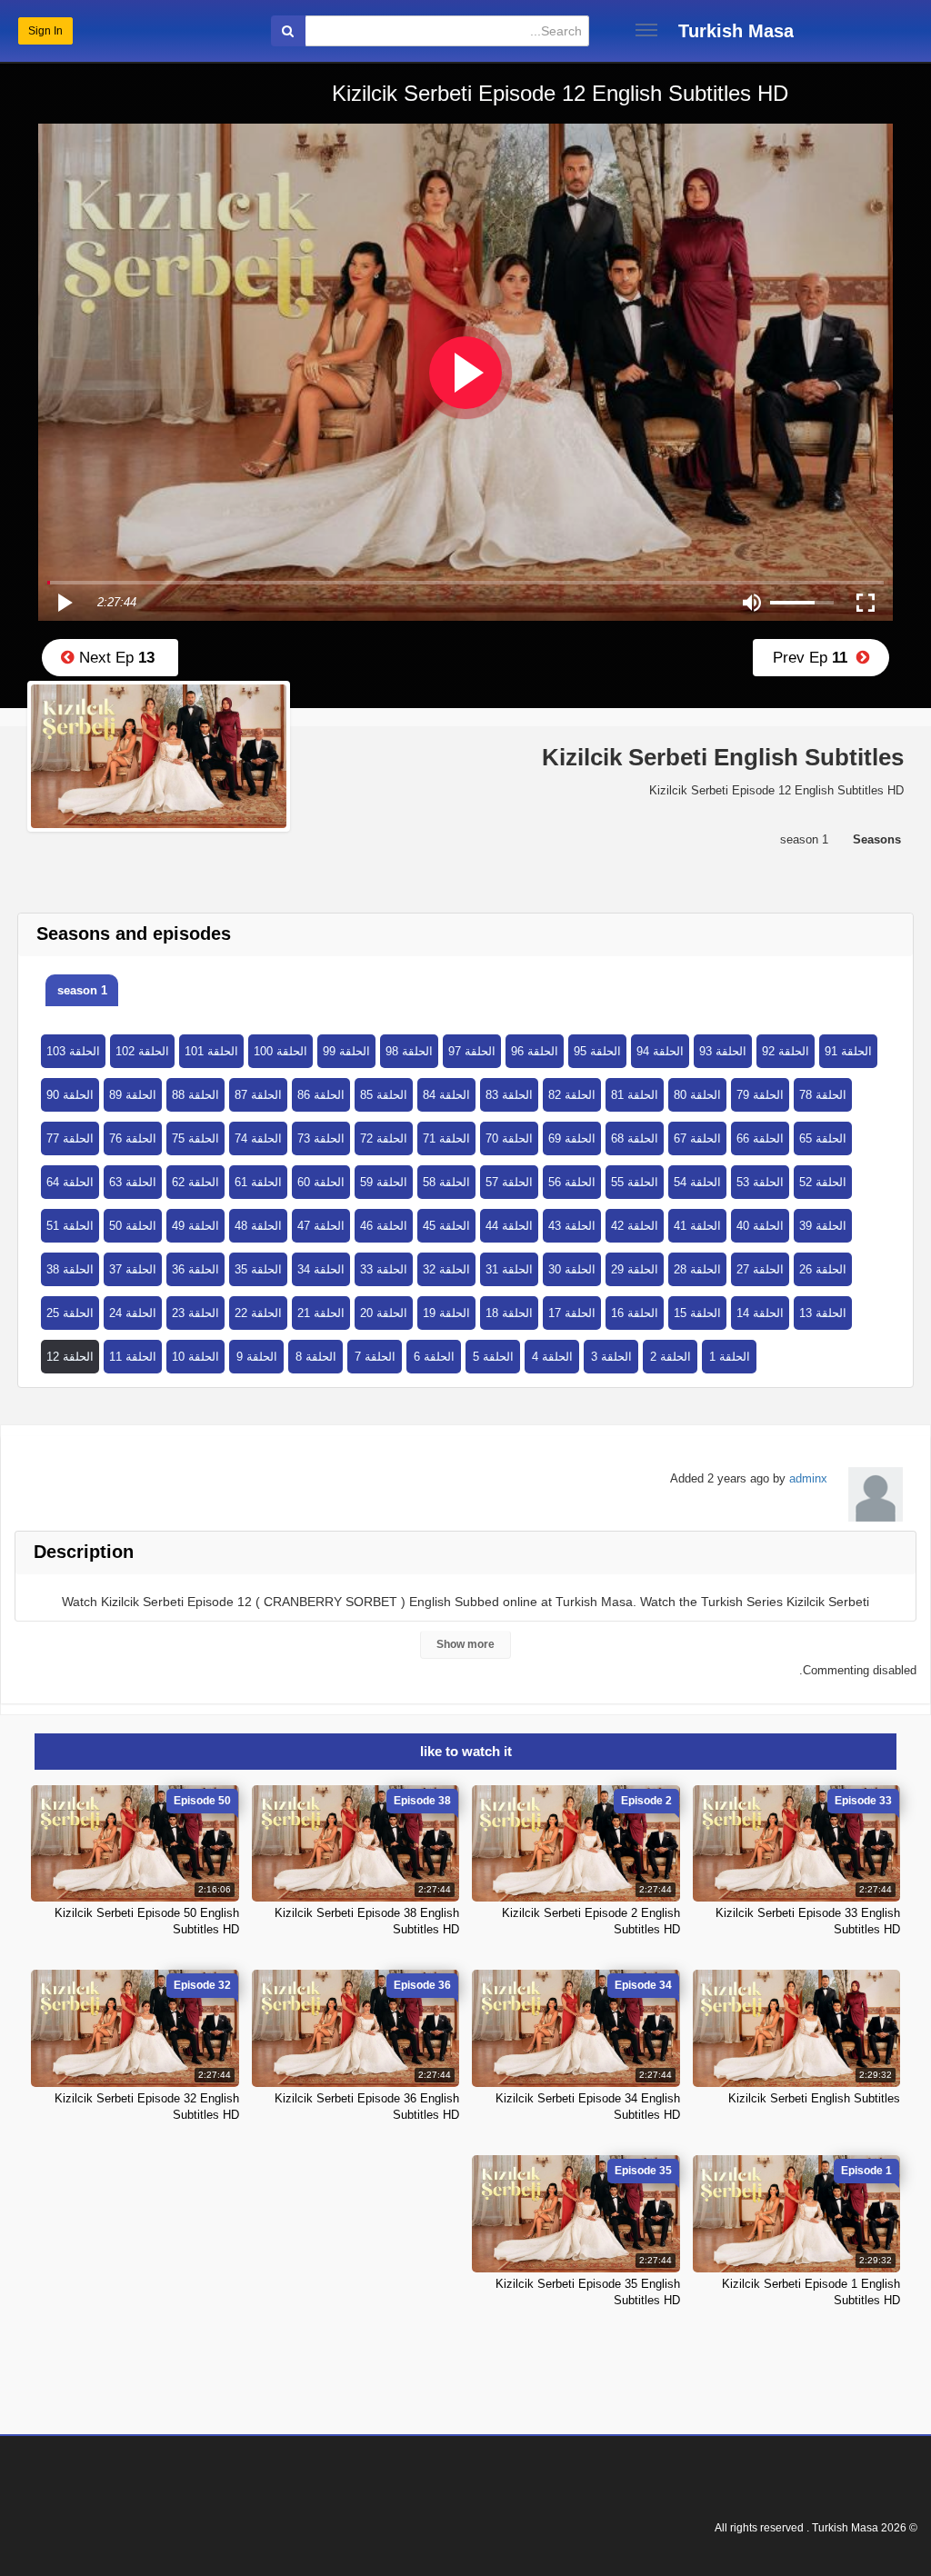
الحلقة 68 (635, 1138)
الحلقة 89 (133, 1095)
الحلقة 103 (73, 1051)
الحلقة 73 (321, 1138)
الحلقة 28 (697, 1269)
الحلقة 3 (611, 1357)
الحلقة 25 (70, 1313)
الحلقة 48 (258, 1226)
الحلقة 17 (572, 1313)
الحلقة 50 (133, 1226)
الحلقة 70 (509, 1138)
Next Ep (115, 658)
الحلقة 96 (535, 1051)
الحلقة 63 (133, 1182)
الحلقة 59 (384, 1182)
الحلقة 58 (446, 1182)
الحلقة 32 (446, 1269)
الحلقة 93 (723, 1051)
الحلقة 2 (671, 1357)
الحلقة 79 (760, 1095)
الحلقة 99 (346, 1051)
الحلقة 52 (823, 1182)
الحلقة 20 (384, 1313)
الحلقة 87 (258, 1095)
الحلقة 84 (446, 1095)
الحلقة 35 (258, 1269)
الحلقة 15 (697, 1313)
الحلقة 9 (257, 1357)
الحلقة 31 (509, 1269)
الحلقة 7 (375, 1357)
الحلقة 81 (635, 1095)
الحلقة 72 (384, 1138)
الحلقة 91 (848, 1051)
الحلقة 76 (133, 1138)
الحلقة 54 (697, 1182)
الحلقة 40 (760, 1226)
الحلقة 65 (823, 1138)
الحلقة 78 (823, 1095)
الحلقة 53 (760, 1182)
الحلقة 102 (142, 1051)
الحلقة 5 (493, 1357)
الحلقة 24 (133, 1313)
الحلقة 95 (597, 1051)
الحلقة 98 (409, 1051)
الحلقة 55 (635, 1182)
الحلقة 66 (760, 1138)
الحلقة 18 (509, 1313)
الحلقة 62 (195, 1182)
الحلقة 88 (195, 1095)
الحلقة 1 (730, 1357)
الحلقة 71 (446, 1138)
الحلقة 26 (823, 1269)
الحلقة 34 (321, 1269)
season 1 (82, 990)
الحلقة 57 (509, 1182)
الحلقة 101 (211, 1051)
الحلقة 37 (133, 1269)
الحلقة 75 (195, 1138)
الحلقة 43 (572, 1226)
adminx (808, 1478)
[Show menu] (646, 30)
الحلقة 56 (572, 1182)
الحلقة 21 (321, 1313)
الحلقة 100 (280, 1051)
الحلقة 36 (195, 1269)
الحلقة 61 (258, 1182)
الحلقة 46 (384, 1226)
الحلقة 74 (258, 1138)
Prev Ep (815, 658)
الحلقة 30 (572, 1269)
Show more (465, 1644)
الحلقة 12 (70, 1357)
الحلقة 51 (70, 1226)
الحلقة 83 (509, 1095)
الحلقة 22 (258, 1313)
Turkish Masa (736, 31)
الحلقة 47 (321, 1226)
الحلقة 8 (316, 1357)
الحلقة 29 (635, 1269)
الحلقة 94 (660, 1051)
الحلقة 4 (552, 1357)
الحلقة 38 (70, 1269)
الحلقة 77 (70, 1138)
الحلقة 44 (509, 1226)
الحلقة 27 (760, 1269)
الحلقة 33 (384, 1269)
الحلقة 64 (70, 1182)
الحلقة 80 (697, 1095)
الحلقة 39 (823, 1226)
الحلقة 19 (446, 1313)
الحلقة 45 (446, 1226)
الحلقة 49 (195, 1226)
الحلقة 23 (195, 1313)
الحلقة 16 (635, 1313)
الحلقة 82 (572, 1095)
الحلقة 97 (472, 1051)
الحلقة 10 (195, 1357)
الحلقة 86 (321, 1095)
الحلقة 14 (760, 1313)
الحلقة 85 (384, 1095)
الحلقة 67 (697, 1138)
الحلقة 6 (434, 1357)
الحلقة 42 (635, 1226)
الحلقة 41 (697, 1226)
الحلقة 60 (321, 1182)
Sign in (45, 31)
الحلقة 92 (786, 1051)
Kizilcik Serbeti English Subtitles (814, 2098)
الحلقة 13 (823, 1313)
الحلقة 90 (70, 1095)
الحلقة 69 (572, 1138)
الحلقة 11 (133, 1357)
